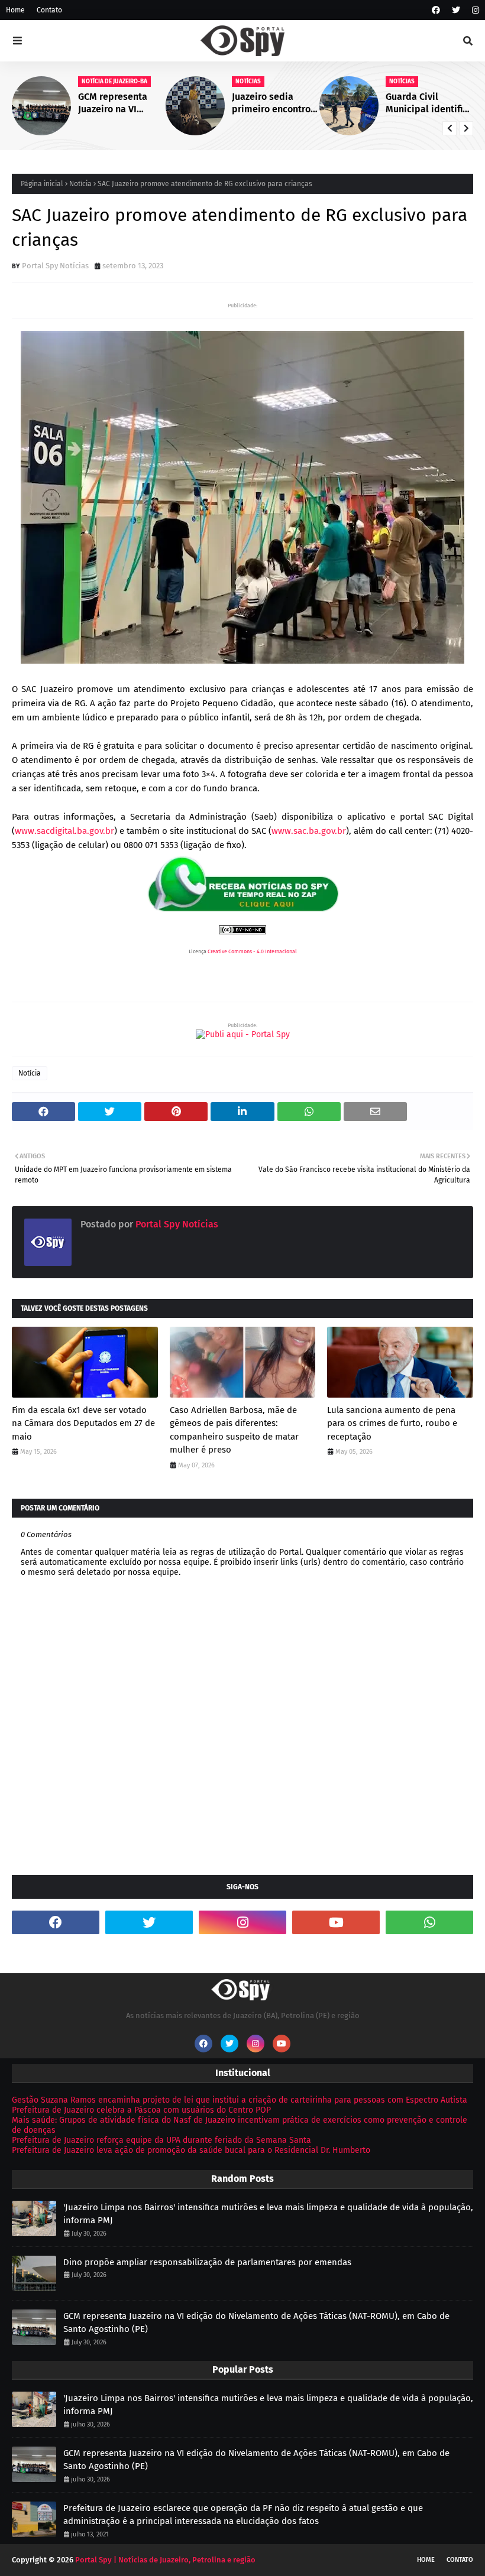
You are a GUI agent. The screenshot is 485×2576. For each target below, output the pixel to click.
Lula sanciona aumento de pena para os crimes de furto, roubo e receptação (392, 1423)
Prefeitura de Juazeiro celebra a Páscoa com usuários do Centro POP (141, 2110)
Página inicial (42, 184)
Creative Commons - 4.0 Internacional (252, 951)
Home (15, 10)
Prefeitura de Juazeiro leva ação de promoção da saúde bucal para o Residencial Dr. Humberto (191, 2150)
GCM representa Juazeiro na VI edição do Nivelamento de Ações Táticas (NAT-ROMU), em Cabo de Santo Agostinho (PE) (121, 103)
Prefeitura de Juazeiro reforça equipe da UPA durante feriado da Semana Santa (161, 2140)
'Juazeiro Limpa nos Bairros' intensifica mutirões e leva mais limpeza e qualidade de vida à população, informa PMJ (268, 2214)
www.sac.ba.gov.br (309, 831)
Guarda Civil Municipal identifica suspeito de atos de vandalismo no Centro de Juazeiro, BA (429, 103)
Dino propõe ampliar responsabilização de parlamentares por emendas (207, 2262)
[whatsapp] (429, 1922)
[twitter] (456, 10)
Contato (49, 10)
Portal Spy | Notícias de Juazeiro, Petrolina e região (165, 2560)
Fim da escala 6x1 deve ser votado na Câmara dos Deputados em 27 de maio (83, 1423)
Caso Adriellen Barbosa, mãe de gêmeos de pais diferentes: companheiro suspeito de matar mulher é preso (234, 1430)
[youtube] (336, 1922)
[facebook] (436, 10)
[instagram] (474, 10)
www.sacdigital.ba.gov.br (64, 831)
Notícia (80, 184)
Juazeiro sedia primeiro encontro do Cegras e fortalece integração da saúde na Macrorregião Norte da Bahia (274, 103)
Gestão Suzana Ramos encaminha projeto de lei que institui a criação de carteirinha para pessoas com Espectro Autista (240, 2100)
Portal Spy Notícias (55, 266)
